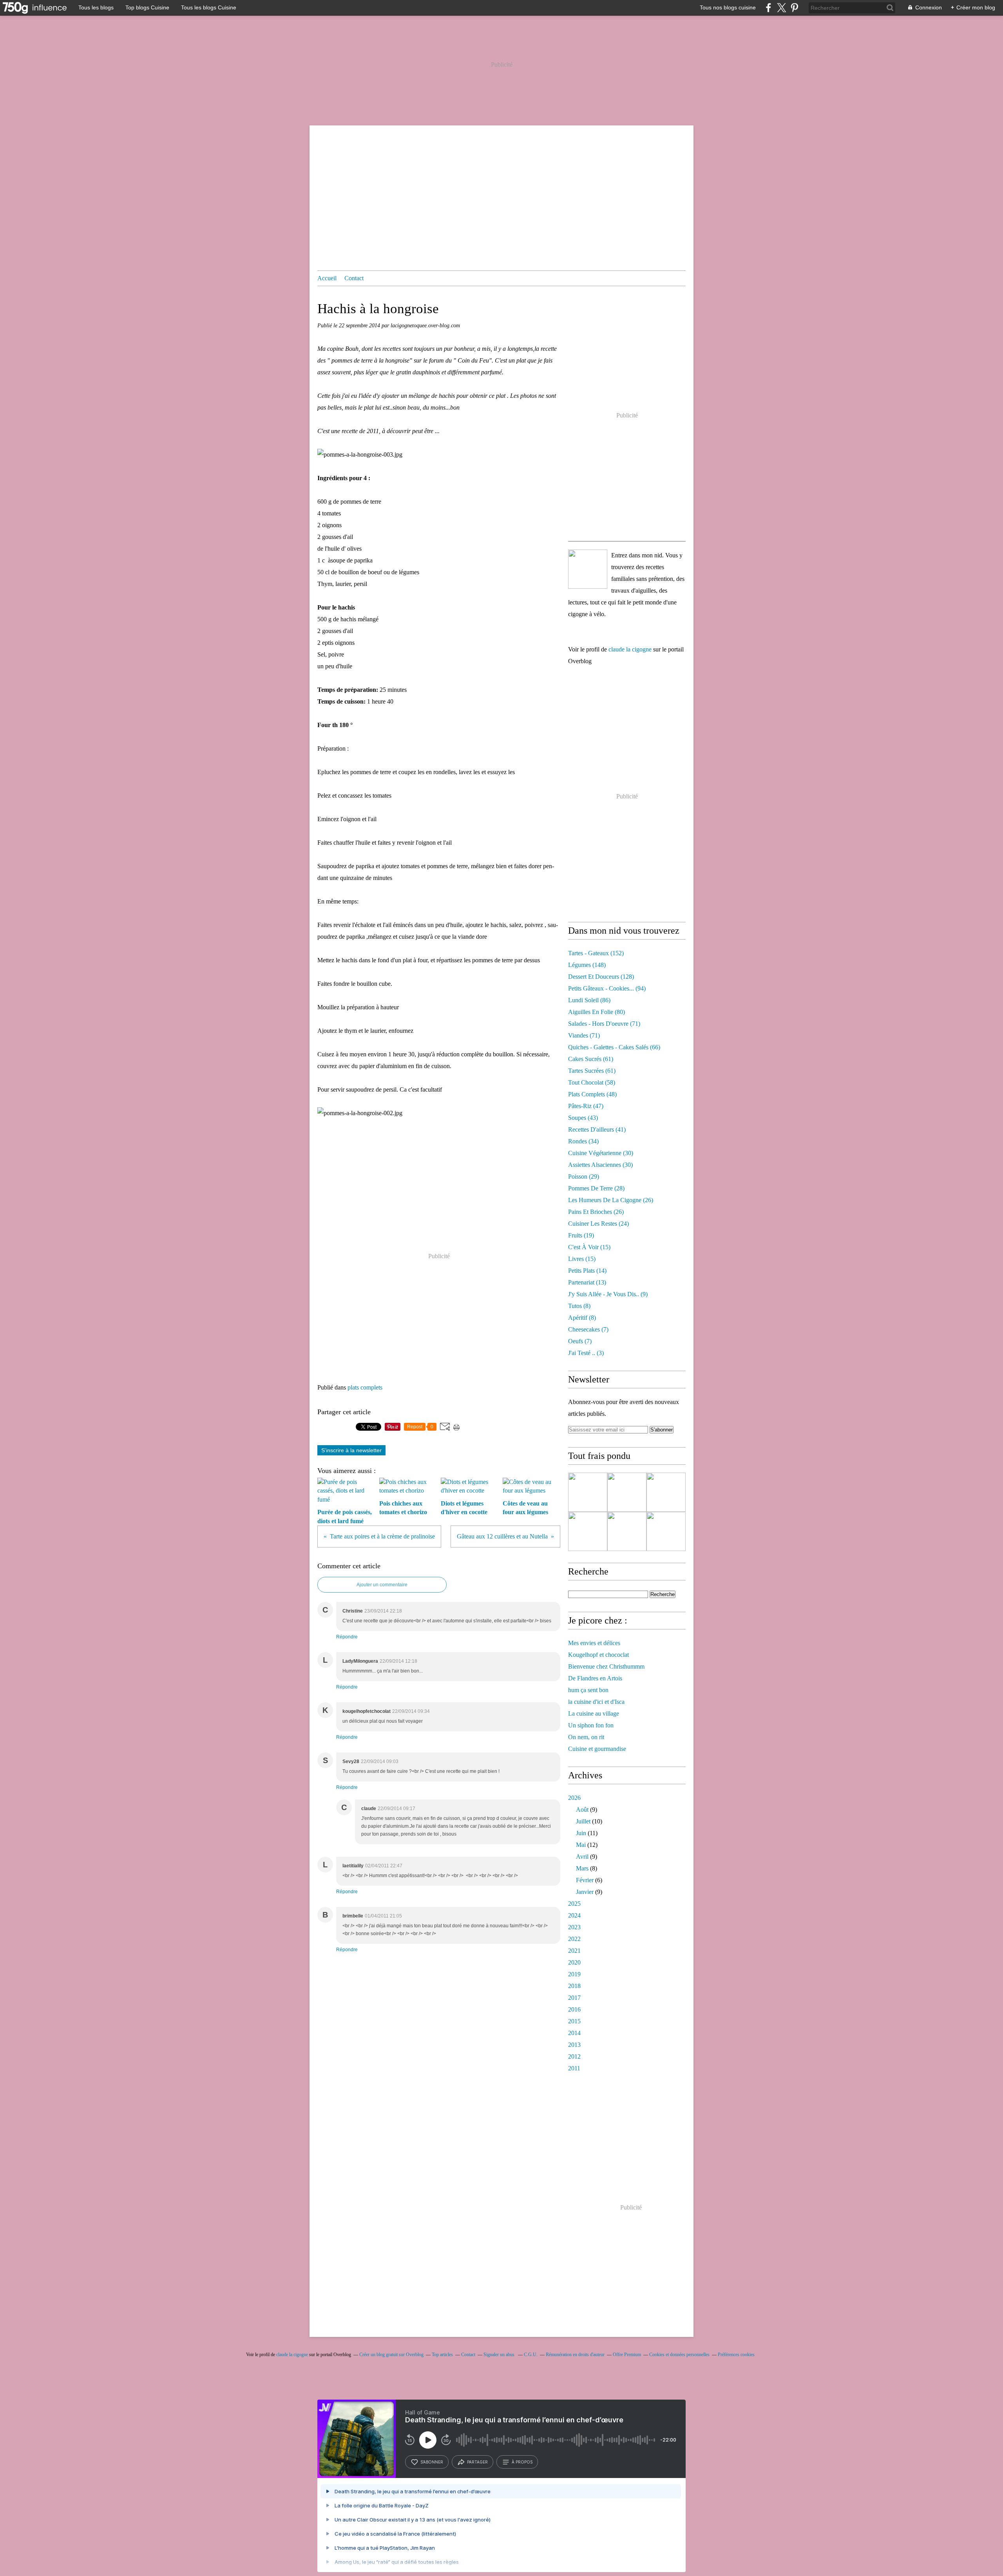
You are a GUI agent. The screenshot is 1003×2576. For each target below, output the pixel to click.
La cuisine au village (594, 1713)
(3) (586, 1353)
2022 (574, 1939)
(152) (596, 953)
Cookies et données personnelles (679, 2355)
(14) (587, 1271)
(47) (586, 1106)
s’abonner (432, 2462)
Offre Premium (627, 2355)
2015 (574, 2021)
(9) (608, 1294)
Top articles (442, 2355)
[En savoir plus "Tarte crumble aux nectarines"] (588, 1492)
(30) (601, 1153)
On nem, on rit (586, 1737)
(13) (587, 1282)
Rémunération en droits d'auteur (575, 2355)
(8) (579, 1306)
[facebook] (769, 8)
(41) (597, 1129)
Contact (354, 278)
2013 (574, 2045)
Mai (581, 1845)
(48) (592, 1094)
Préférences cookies (736, 2355)
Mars (582, 1868)
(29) (584, 1176)
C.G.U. (531, 2355)
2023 (574, 1927)
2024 (574, 1915)
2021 (574, 1951)
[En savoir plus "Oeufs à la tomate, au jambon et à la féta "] (666, 1492)
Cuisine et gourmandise (597, 1749)
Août (582, 1810)
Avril (582, 1857)
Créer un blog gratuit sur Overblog (391, 2355)
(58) (592, 1082)
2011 (574, 2068)
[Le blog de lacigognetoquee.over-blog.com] (588, 569)
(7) (588, 1329)
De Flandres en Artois (595, 1678)
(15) (589, 1247)
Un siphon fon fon (591, 1725)
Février (585, 1880)
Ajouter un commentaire (382, 1585)
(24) (598, 1224)
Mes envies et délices (594, 1643)
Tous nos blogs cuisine (728, 7)
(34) (583, 1141)
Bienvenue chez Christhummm (606, 1666)
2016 (574, 2009)
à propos (522, 2462)
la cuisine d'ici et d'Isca (596, 1702)
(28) (596, 1188)
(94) (607, 988)
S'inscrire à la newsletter (351, 1450)
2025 (574, 1904)
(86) (589, 1000)
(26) (611, 1200)
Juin (581, 1833)
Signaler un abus (500, 2355)
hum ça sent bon (588, 1690)
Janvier (585, 1892)
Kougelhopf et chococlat (598, 1655)
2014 (574, 2033)
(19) (581, 1235)
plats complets (365, 1387)
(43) (583, 1118)
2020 (574, 1962)
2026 (574, 1798)
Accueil (327, 278)
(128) (601, 977)
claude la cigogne (630, 649)
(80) (597, 1012)
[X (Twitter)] (781, 8)
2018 (574, 1986)
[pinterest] (794, 8)
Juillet (583, 1821)
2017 (574, 1998)
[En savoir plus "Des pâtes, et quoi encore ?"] (627, 1531)
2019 (574, 1974)
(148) (587, 965)
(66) (614, 1047)
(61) (591, 1059)
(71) (604, 1024)
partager (477, 2462)
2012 (574, 2056)
